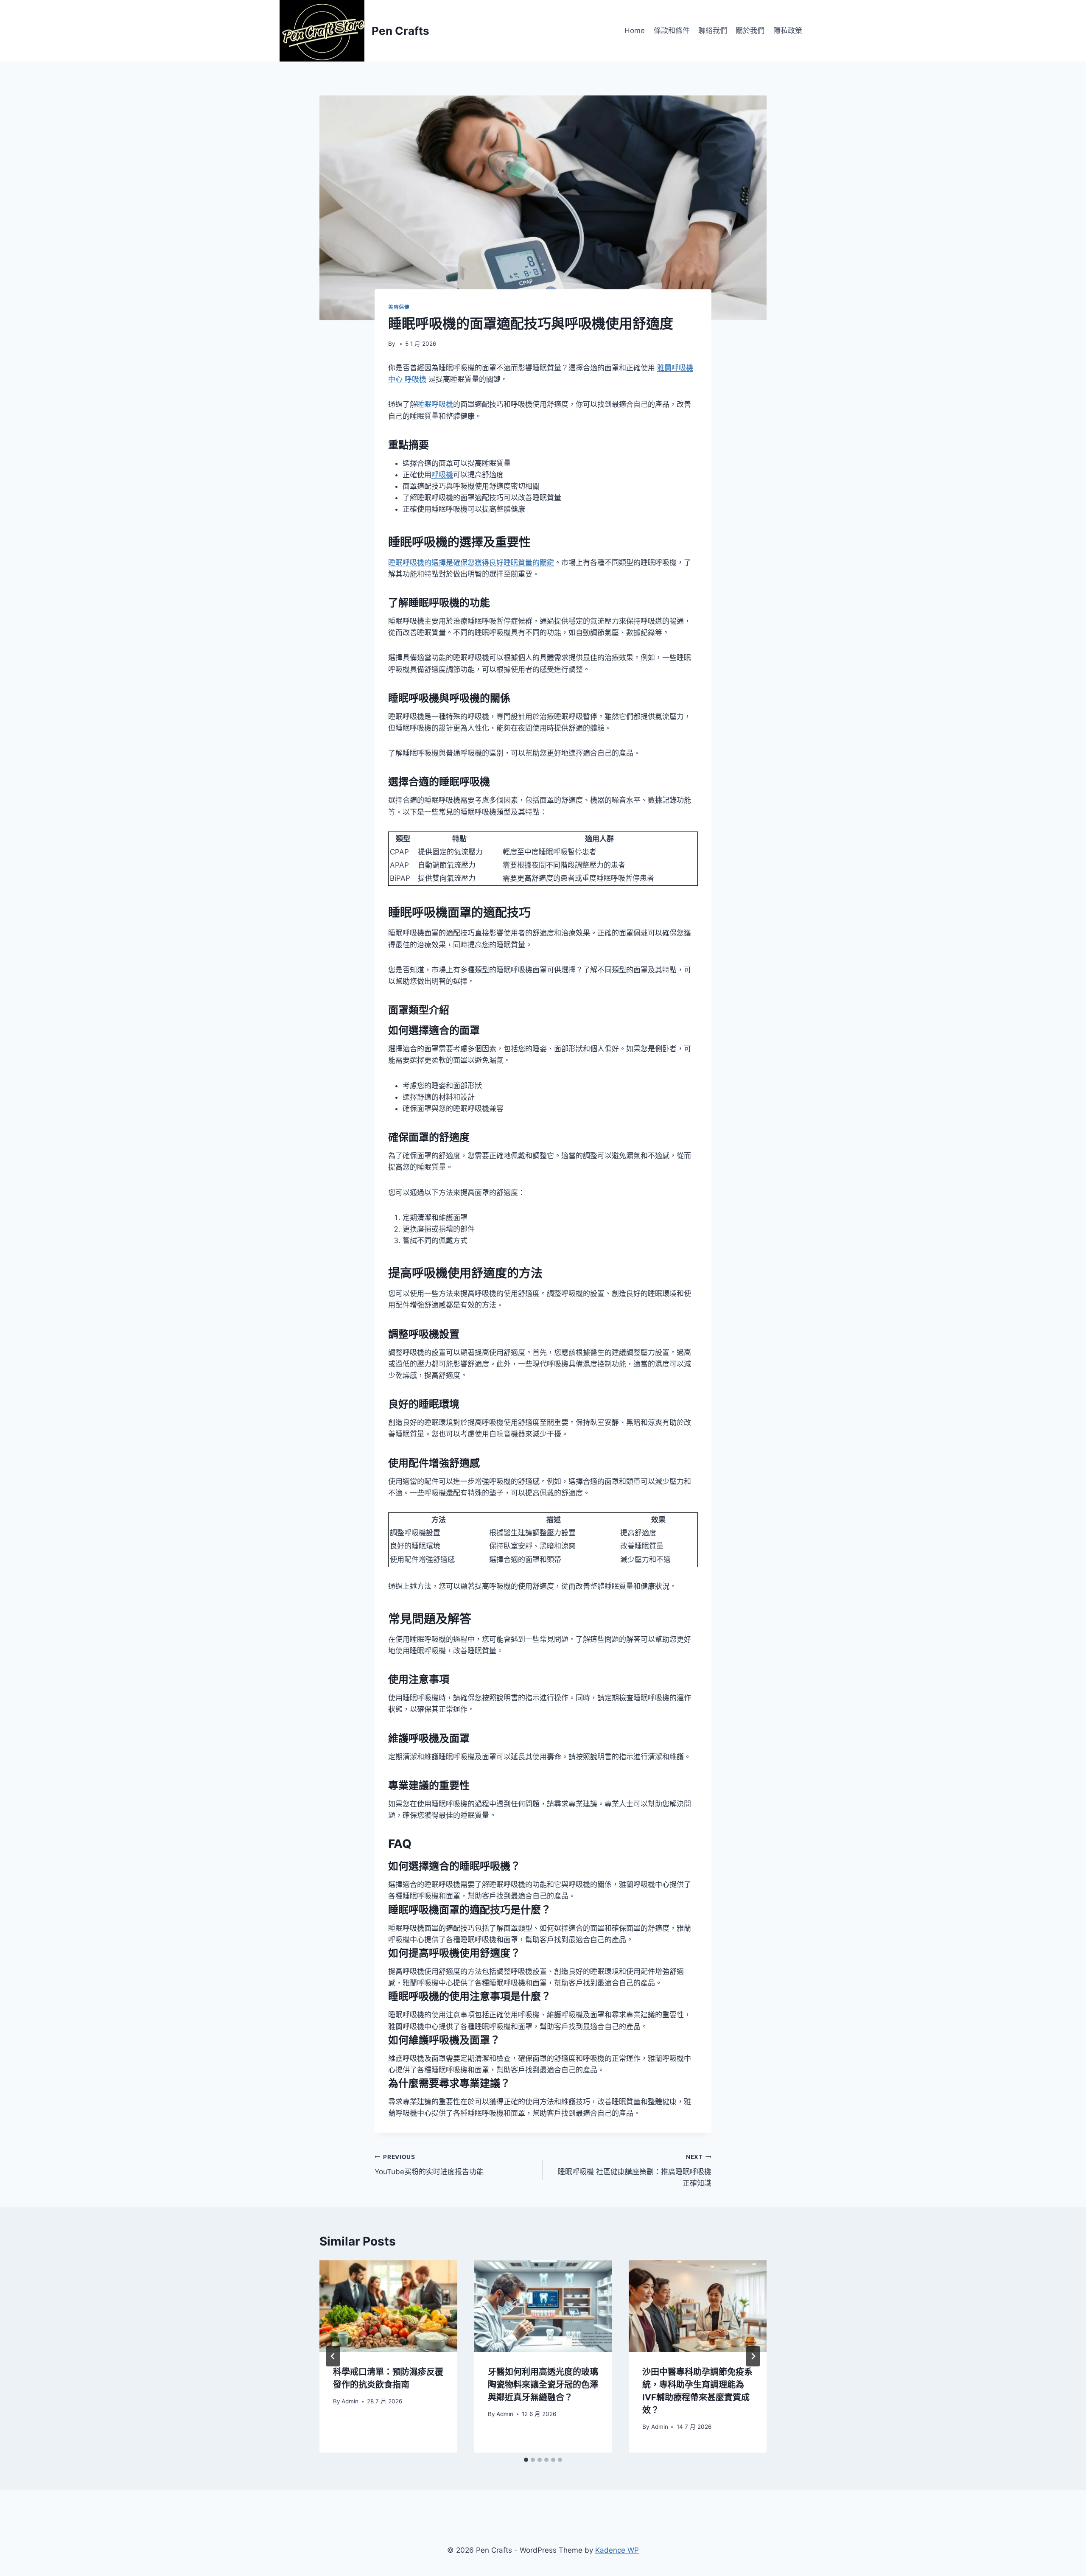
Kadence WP (617, 2550)
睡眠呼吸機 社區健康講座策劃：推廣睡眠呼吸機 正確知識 (635, 2170)
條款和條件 (672, 31)
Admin (350, 2401)
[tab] (526, 2460)
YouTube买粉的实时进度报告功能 (429, 2165)
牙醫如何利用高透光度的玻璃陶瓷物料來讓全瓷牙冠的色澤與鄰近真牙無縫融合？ (543, 2385)
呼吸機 (442, 475)
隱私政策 (788, 31)
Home (635, 31)
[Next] (753, 2356)
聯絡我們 (713, 31)
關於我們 (750, 31)
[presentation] (388, 2306)
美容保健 (399, 307)
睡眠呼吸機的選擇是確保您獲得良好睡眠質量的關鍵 (471, 563)
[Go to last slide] (333, 2356)
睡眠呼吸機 (435, 404)
